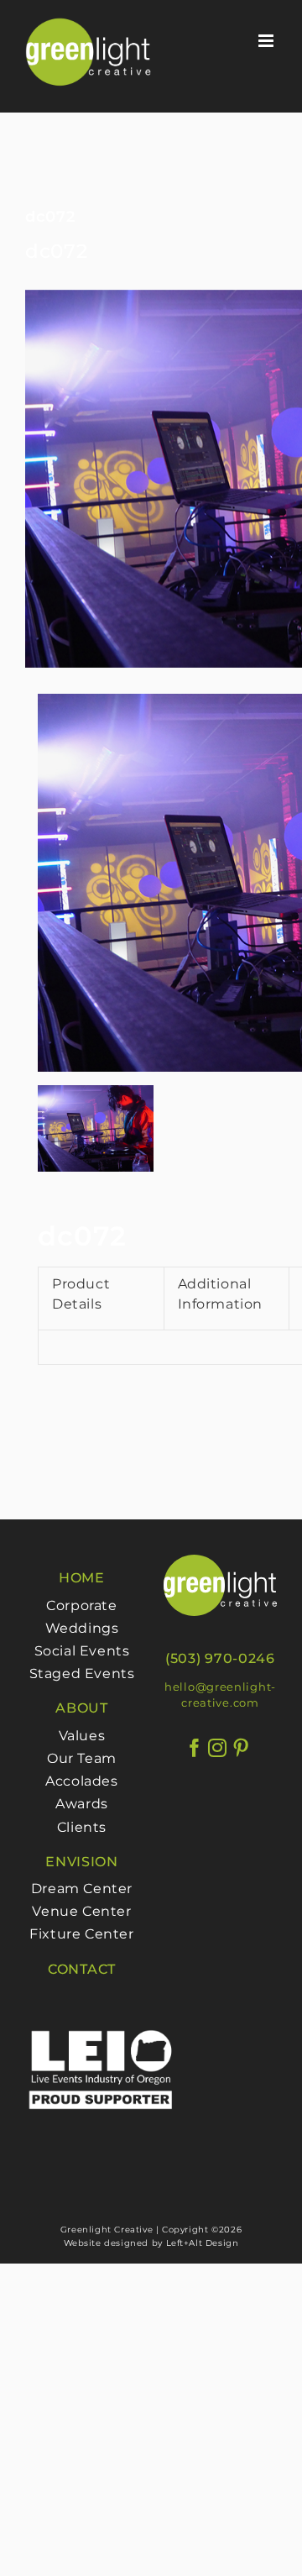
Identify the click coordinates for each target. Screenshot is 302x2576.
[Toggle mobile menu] (268, 41)
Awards (82, 1804)
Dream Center (82, 1889)
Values (82, 1736)
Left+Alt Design (203, 2243)
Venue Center (81, 1911)
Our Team (82, 1758)
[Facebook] (195, 1748)
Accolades (81, 1781)
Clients (82, 1827)
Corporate (81, 1605)
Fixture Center (81, 1934)
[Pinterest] (241, 1748)
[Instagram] (218, 1748)
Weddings (82, 1628)
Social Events (82, 1651)
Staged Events (82, 1674)
